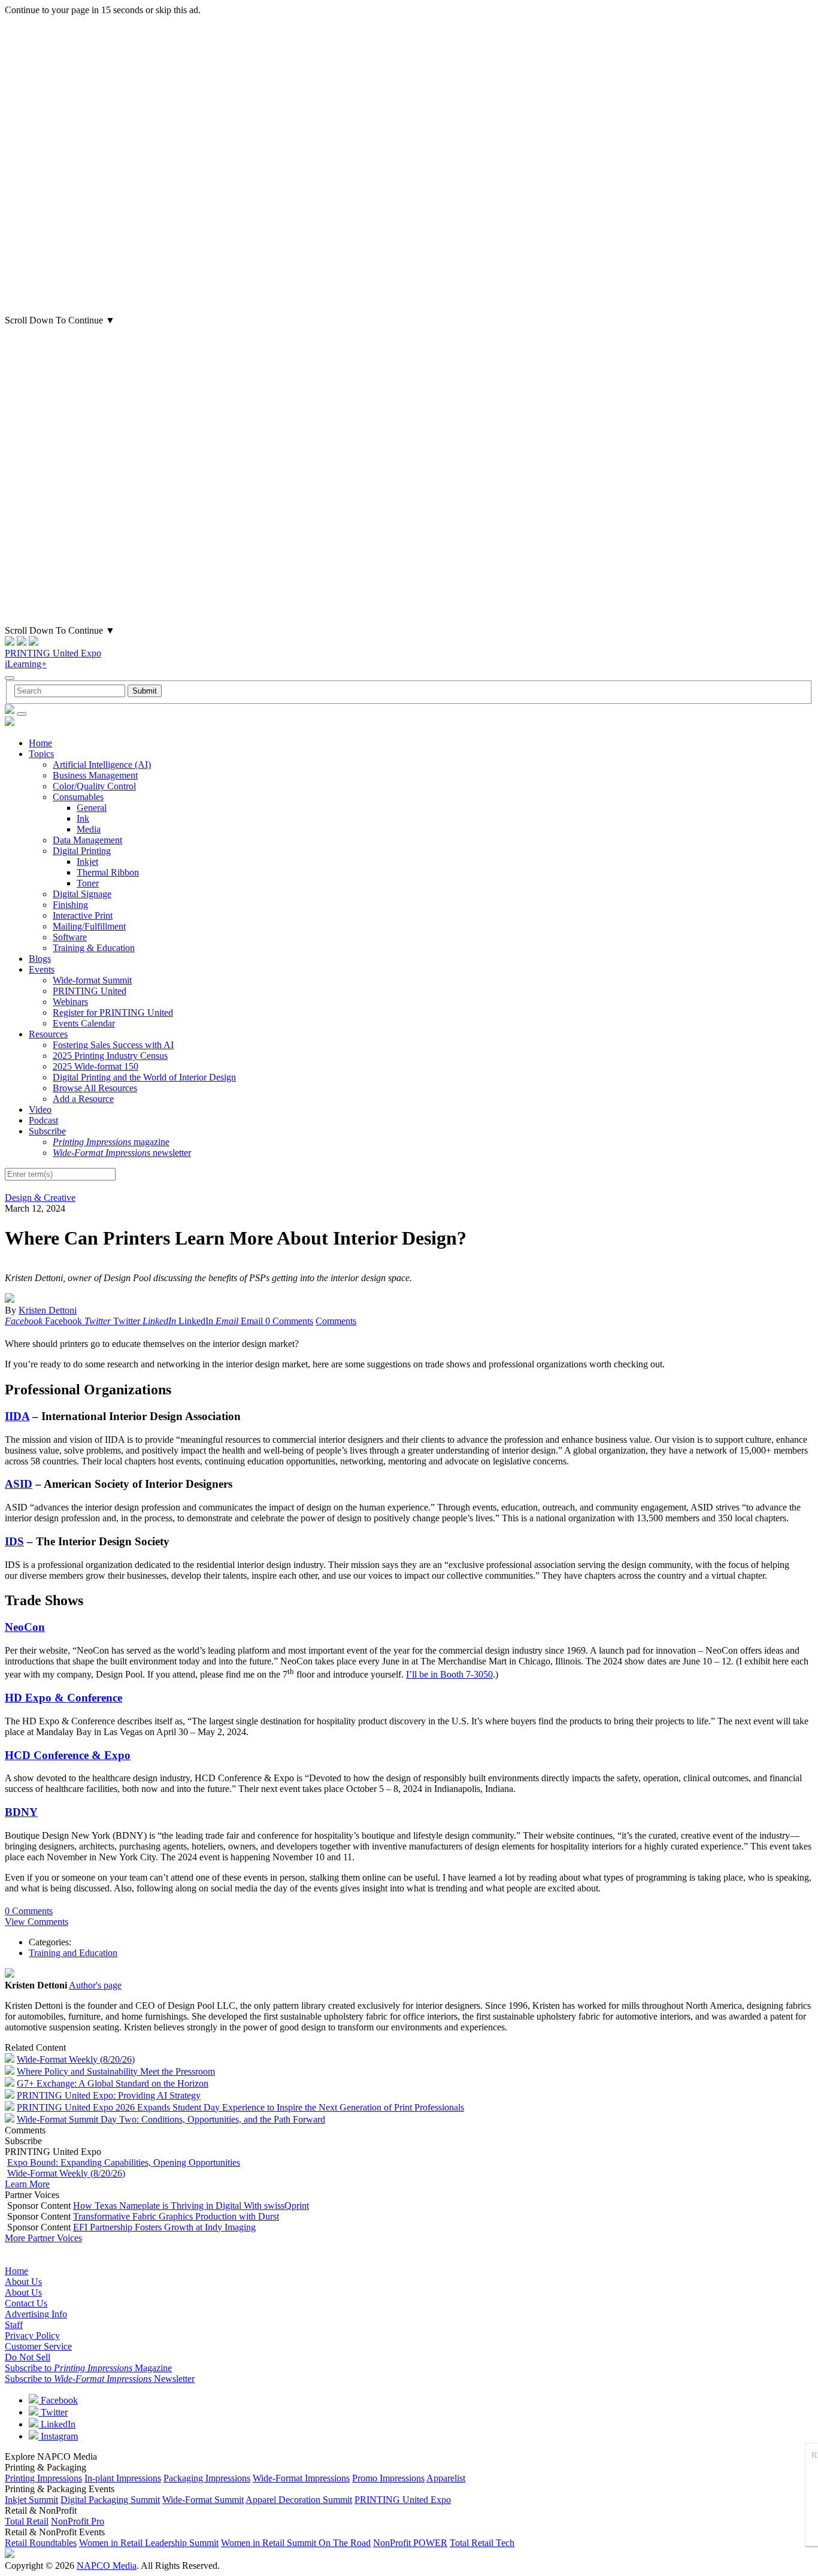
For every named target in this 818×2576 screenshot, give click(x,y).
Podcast (43, 1120)
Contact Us (26, 2303)
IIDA (17, 1416)
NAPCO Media (107, 2566)
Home (40, 743)
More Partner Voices (43, 2238)
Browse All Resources (95, 1088)
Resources (48, 1034)
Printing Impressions (43, 2478)
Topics (41, 754)
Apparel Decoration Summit (299, 2500)
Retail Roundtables (41, 2543)
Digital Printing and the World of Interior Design (144, 1077)
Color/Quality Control (94, 786)
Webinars (70, 1002)
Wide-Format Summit (203, 2500)
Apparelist (446, 2478)
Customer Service (38, 2346)
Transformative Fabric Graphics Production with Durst (176, 2216)
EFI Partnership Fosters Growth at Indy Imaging (164, 2227)
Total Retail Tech (482, 2543)
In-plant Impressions (123, 2478)
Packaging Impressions (207, 2478)
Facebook (58, 2400)
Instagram (58, 2436)
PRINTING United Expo (53, 653)
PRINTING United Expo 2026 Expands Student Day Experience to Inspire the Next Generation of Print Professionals (240, 2107)
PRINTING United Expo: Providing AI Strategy (109, 2095)
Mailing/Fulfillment (89, 926)
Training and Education (73, 1953)
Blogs (40, 959)
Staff (14, 2325)
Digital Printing (82, 851)
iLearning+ (26, 664)
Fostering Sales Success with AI (113, 1045)
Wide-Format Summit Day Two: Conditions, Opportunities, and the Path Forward (171, 2119)
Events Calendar (84, 1023)
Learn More (27, 2184)
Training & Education (94, 948)
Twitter (53, 2412)
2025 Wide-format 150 (96, 1066)
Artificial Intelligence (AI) (102, 765)
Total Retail (27, 2521)
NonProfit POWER (410, 2543)
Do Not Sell (28, 2357)
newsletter (122, 1153)
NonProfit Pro (78, 2521)
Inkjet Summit (31, 2500)
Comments (336, 1321)
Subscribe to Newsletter (100, 2379)
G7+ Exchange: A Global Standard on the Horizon (113, 2083)
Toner (88, 883)
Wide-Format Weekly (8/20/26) (76, 2059)
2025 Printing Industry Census (110, 1056)
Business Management (95, 775)
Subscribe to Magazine (88, 2368)
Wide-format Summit (92, 980)
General (92, 808)
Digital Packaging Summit (110, 2500)
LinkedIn (57, 2424)
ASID (19, 1484)
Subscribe (47, 1131)
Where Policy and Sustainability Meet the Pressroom (116, 2071)
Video (40, 1110)
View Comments (37, 1922)
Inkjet (87, 862)
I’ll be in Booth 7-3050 (449, 1674)
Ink (83, 818)
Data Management (87, 840)
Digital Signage (82, 894)
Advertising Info (36, 2314)
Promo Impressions (388, 2478)
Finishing (70, 905)
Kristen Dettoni (48, 1310)
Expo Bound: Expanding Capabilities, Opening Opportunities (124, 2162)
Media (89, 829)
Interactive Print (83, 915)
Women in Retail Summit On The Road (296, 2543)
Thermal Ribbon (108, 872)
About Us (23, 2282)
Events (42, 969)
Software (70, 937)
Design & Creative (40, 1198)
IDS (14, 1541)
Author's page (95, 1985)
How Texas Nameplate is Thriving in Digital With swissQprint (191, 2206)
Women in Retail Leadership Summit (149, 2543)
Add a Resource (83, 1099)
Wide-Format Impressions (301, 2478)
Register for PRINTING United (113, 1012)
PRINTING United (90, 991)
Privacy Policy (32, 2336)
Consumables (78, 797)
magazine (111, 1142)
